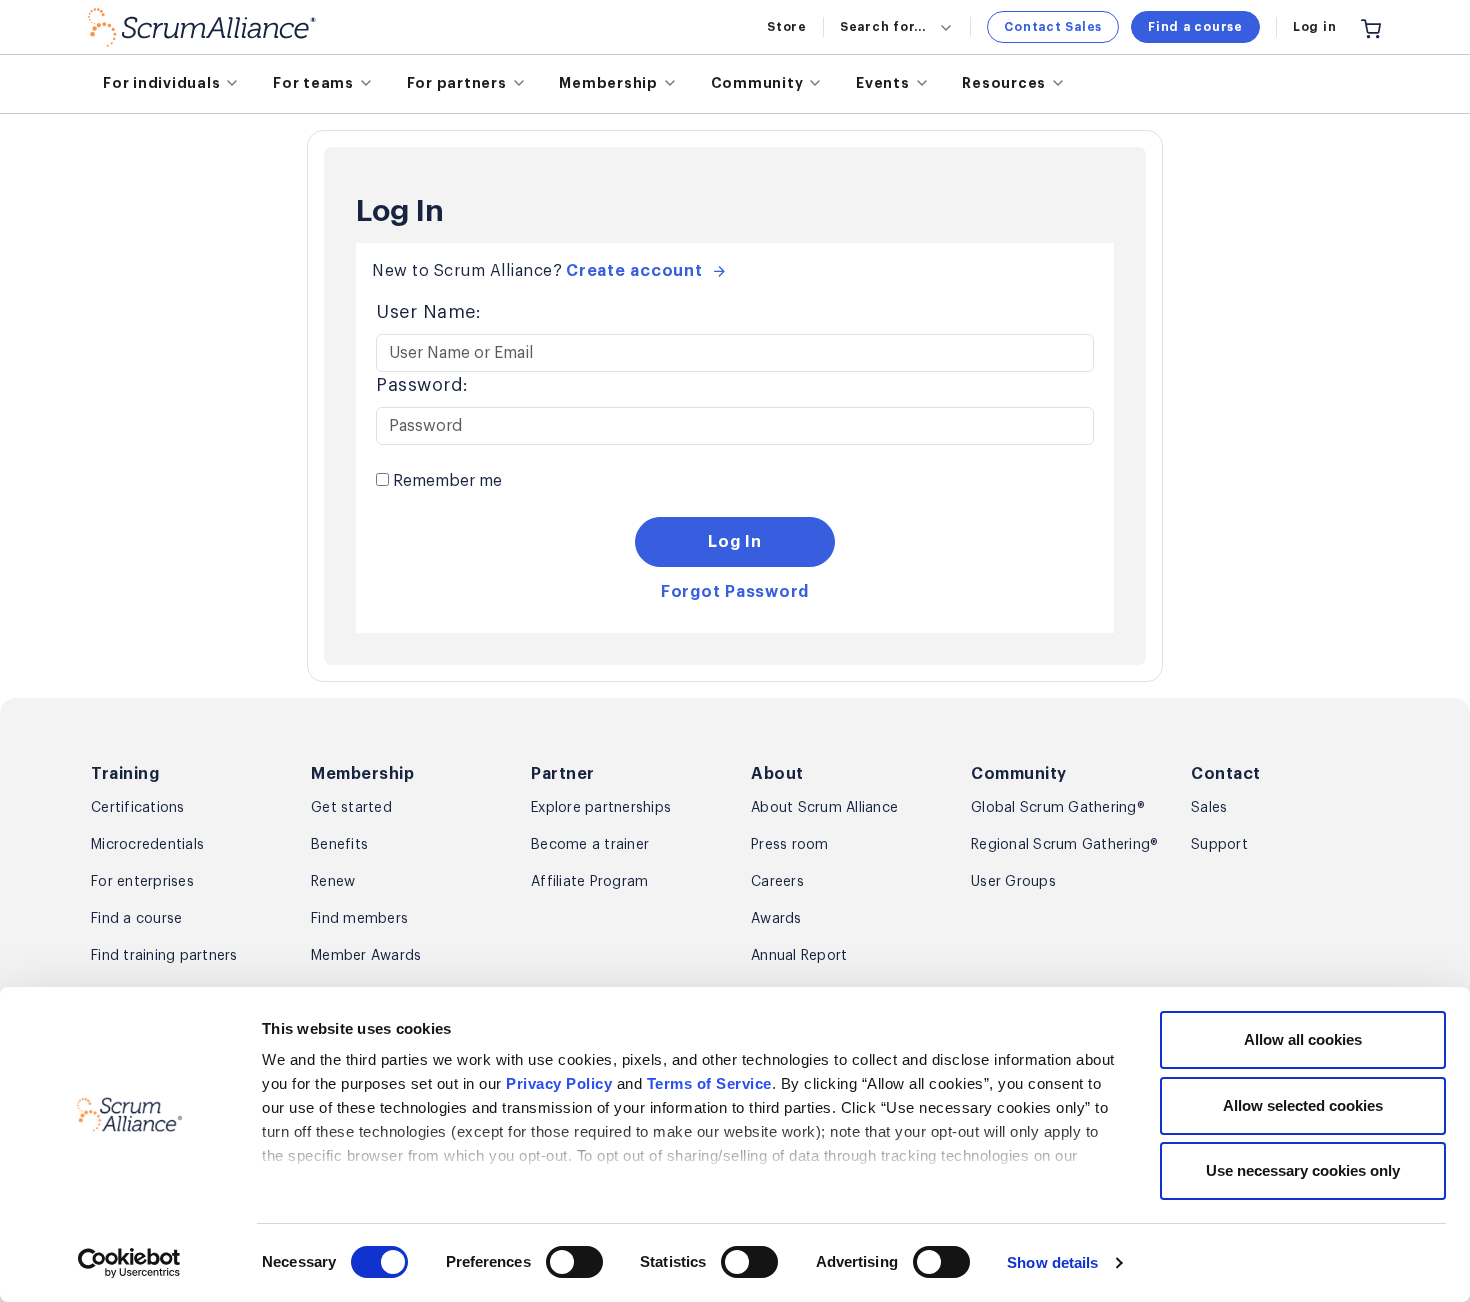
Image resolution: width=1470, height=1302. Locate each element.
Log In (735, 542)
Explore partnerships (601, 808)
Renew (333, 882)
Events (883, 83)
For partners (457, 83)
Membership (608, 83)
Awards (776, 919)
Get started (351, 808)
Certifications (138, 808)
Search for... (883, 27)
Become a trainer (590, 845)
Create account (634, 271)
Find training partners (164, 956)
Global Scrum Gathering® (1058, 808)
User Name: (428, 312)
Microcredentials (147, 845)
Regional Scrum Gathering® (1064, 845)
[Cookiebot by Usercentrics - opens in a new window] (129, 1263)
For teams (313, 83)
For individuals (161, 83)
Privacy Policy (559, 1083)
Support (1219, 845)
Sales (1209, 808)
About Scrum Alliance (824, 808)
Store (787, 27)
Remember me (445, 481)
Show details (1052, 1262)
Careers (777, 882)
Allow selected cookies (1303, 1105)
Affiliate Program (589, 882)
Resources (1004, 83)
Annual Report (799, 956)
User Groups (1013, 882)
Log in (1315, 27)
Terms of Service (709, 1083)
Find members (359, 919)
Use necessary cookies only (1303, 1170)
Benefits (339, 845)
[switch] (574, 1262)
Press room (790, 845)
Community (757, 83)
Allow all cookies (1303, 1039)
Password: (422, 385)
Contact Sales (1053, 27)
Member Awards (366, 956)
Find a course (1195, 27)
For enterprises (142, 882)
